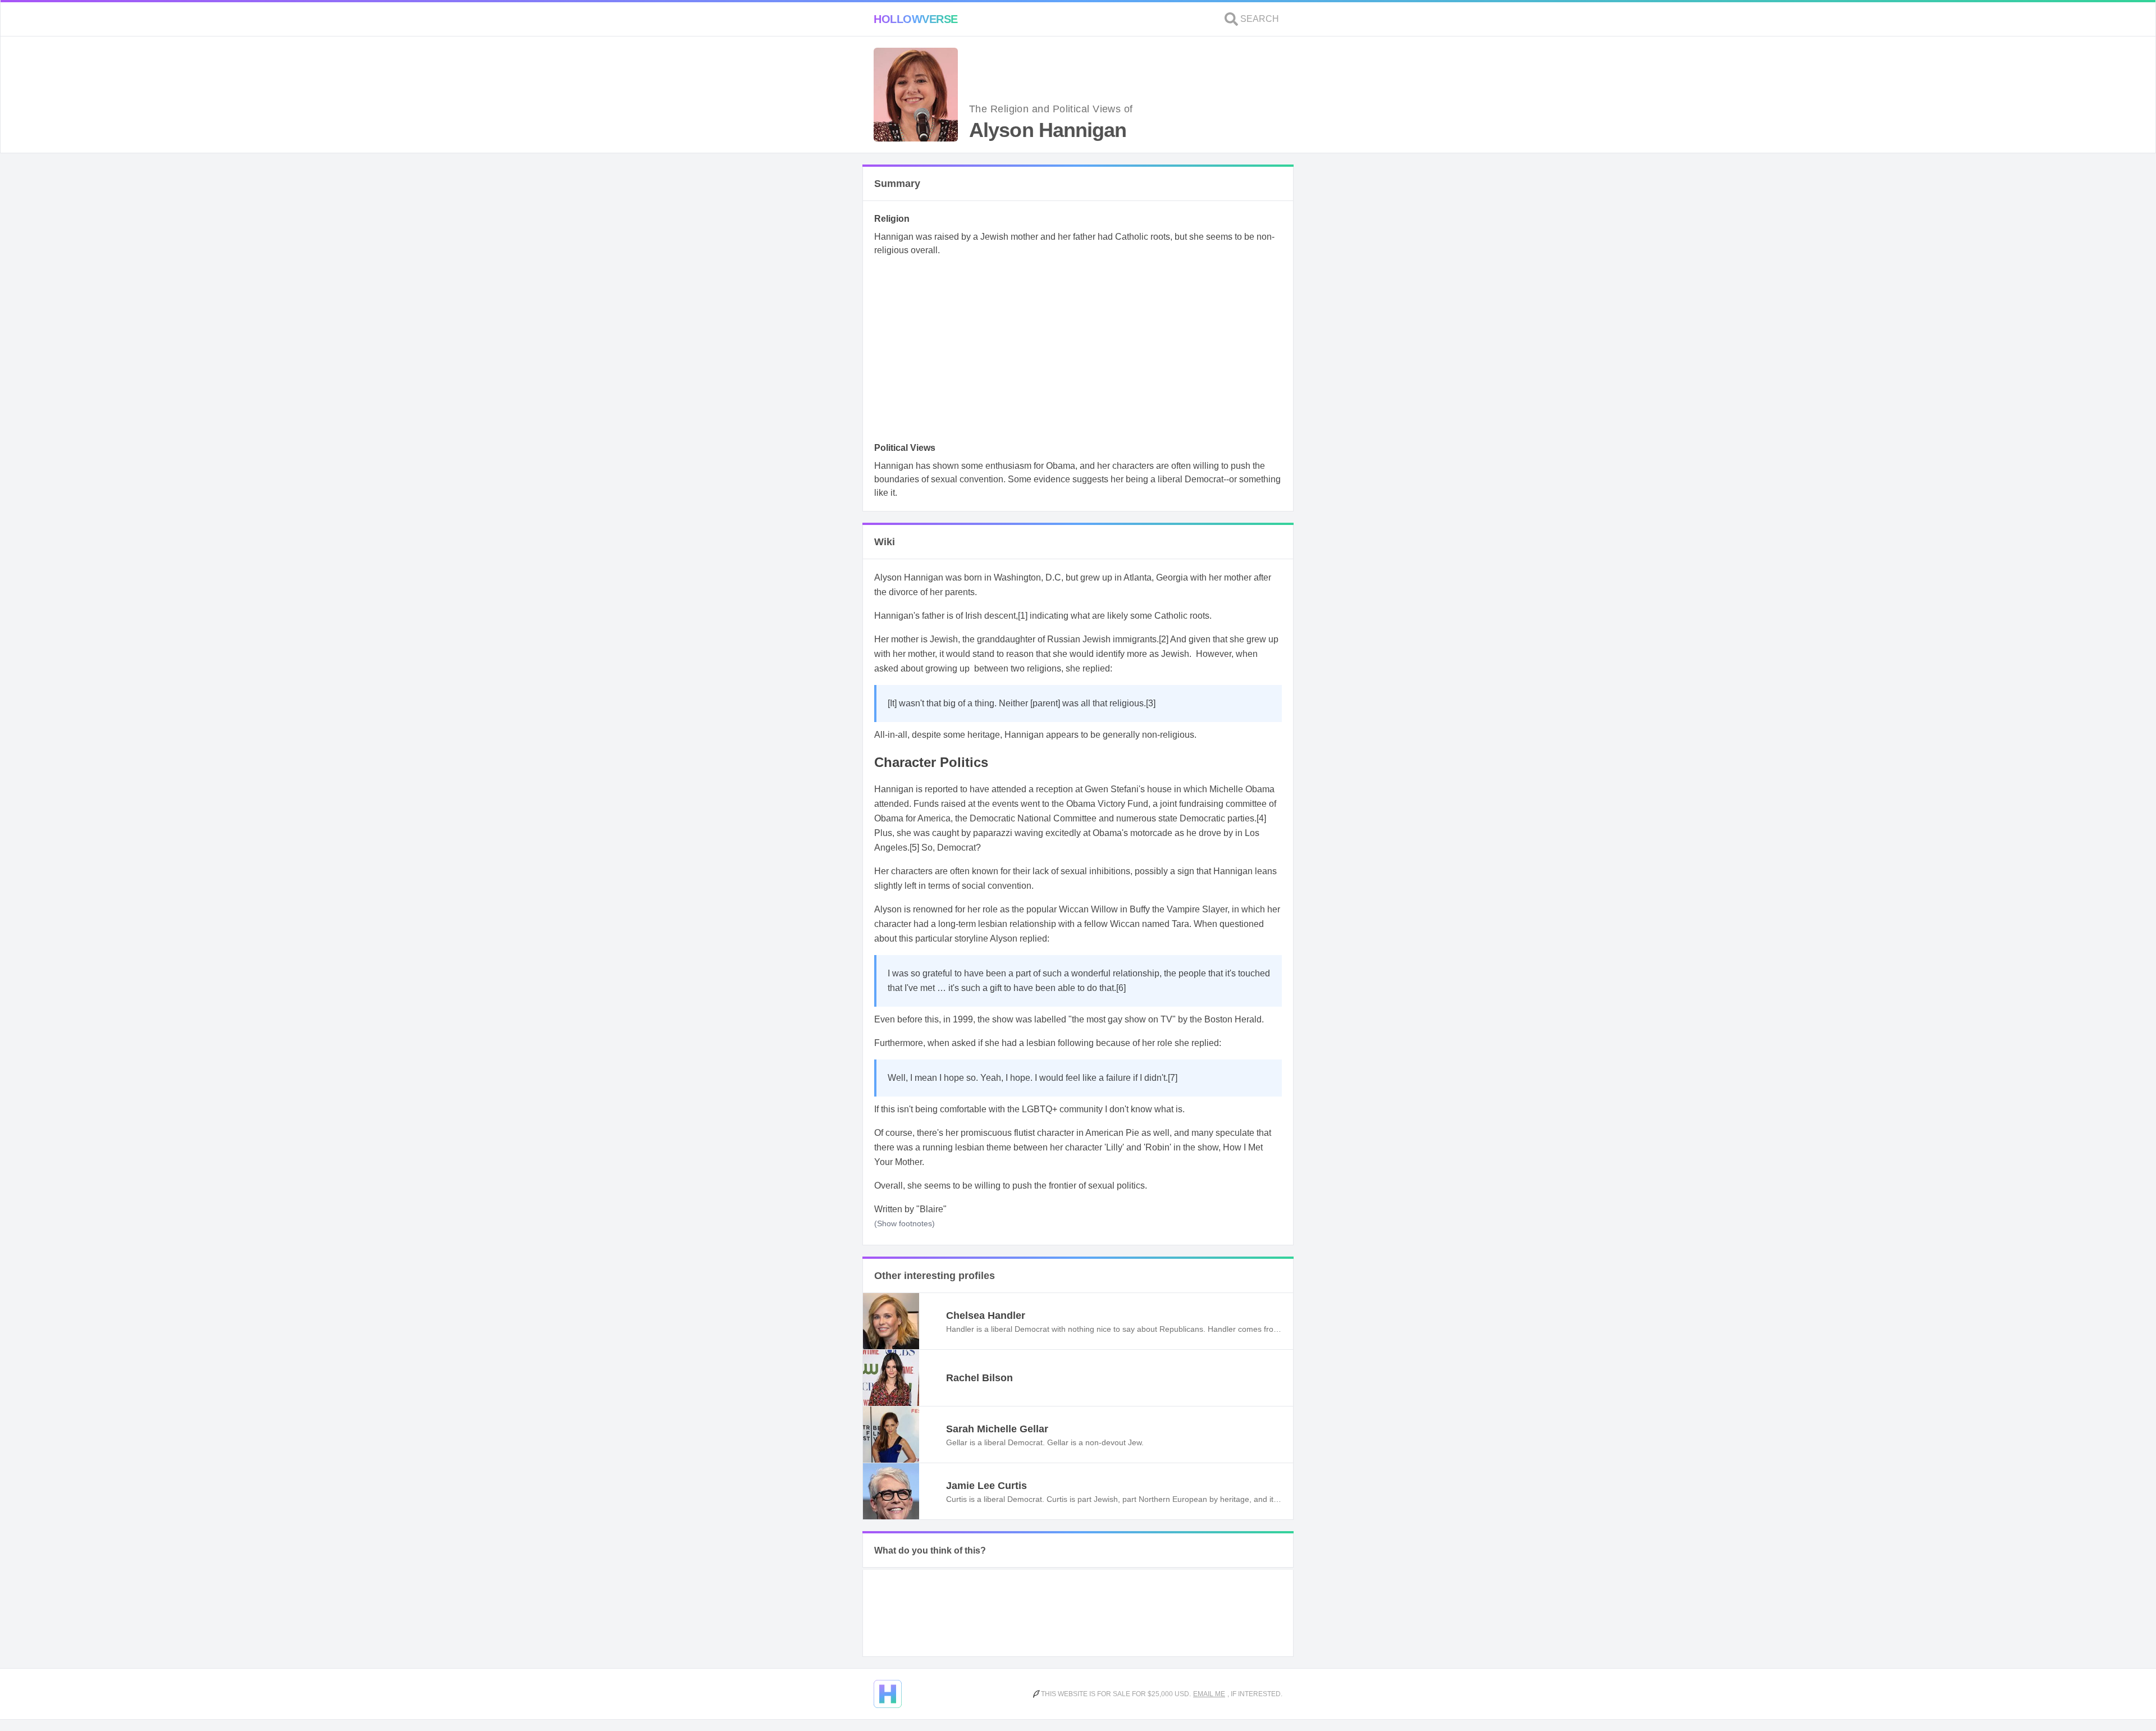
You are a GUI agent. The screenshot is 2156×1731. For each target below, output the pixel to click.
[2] (1164, 639)
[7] (1173, 1078)
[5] (914, 848)
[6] (1121, 988)
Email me (1209, 1694)
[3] (1151, 703)
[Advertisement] (1078, 353)
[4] (1261, 818)
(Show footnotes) (905, 1223)
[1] (1023, 616)
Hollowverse (916, 19)
